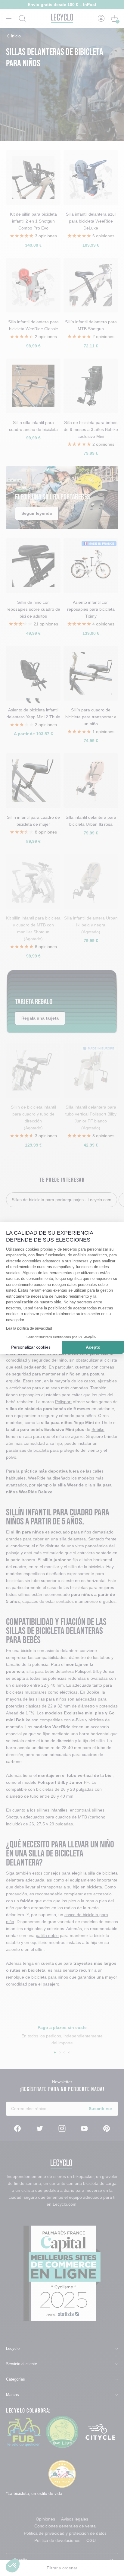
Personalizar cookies (31, 1347)
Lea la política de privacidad (29, 1328)
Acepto (93, 1347)
